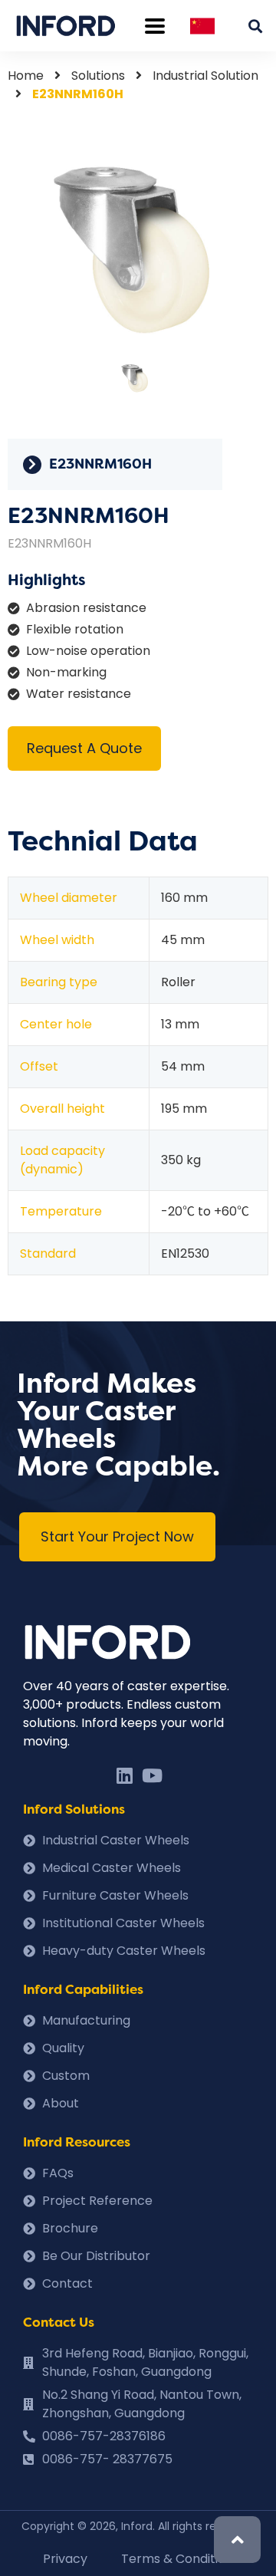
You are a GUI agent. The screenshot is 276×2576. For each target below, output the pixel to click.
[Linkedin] (124, 1775)
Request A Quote (84, 748)
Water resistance (79, 694)
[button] (117, 1537)
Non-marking (66, 672)
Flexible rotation (75, 629)
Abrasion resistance (86, 608)
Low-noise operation (88, 651)
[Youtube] (152, 1775)
